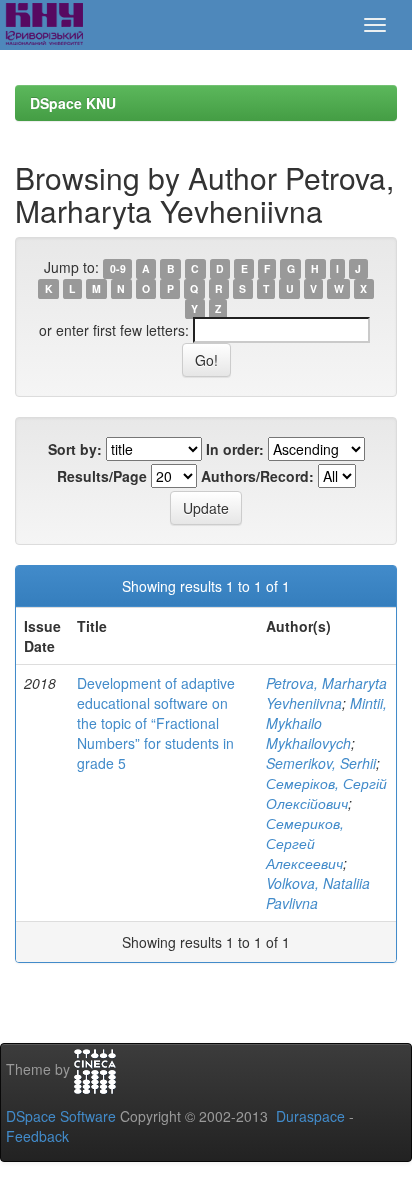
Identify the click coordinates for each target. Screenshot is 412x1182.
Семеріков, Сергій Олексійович (326, 793)
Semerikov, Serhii (321, 763)
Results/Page (102, 476)
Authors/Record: (257, 476)
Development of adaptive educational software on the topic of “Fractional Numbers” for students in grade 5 (156, 723)
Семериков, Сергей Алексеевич (305, 843)
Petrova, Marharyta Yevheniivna (326, 693)
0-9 (118, 268)
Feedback (37, 1136)
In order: (235, 449)
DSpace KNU (73, 103)
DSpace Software (61, 1116)
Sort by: (75, 449)
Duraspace (310, 1116)
